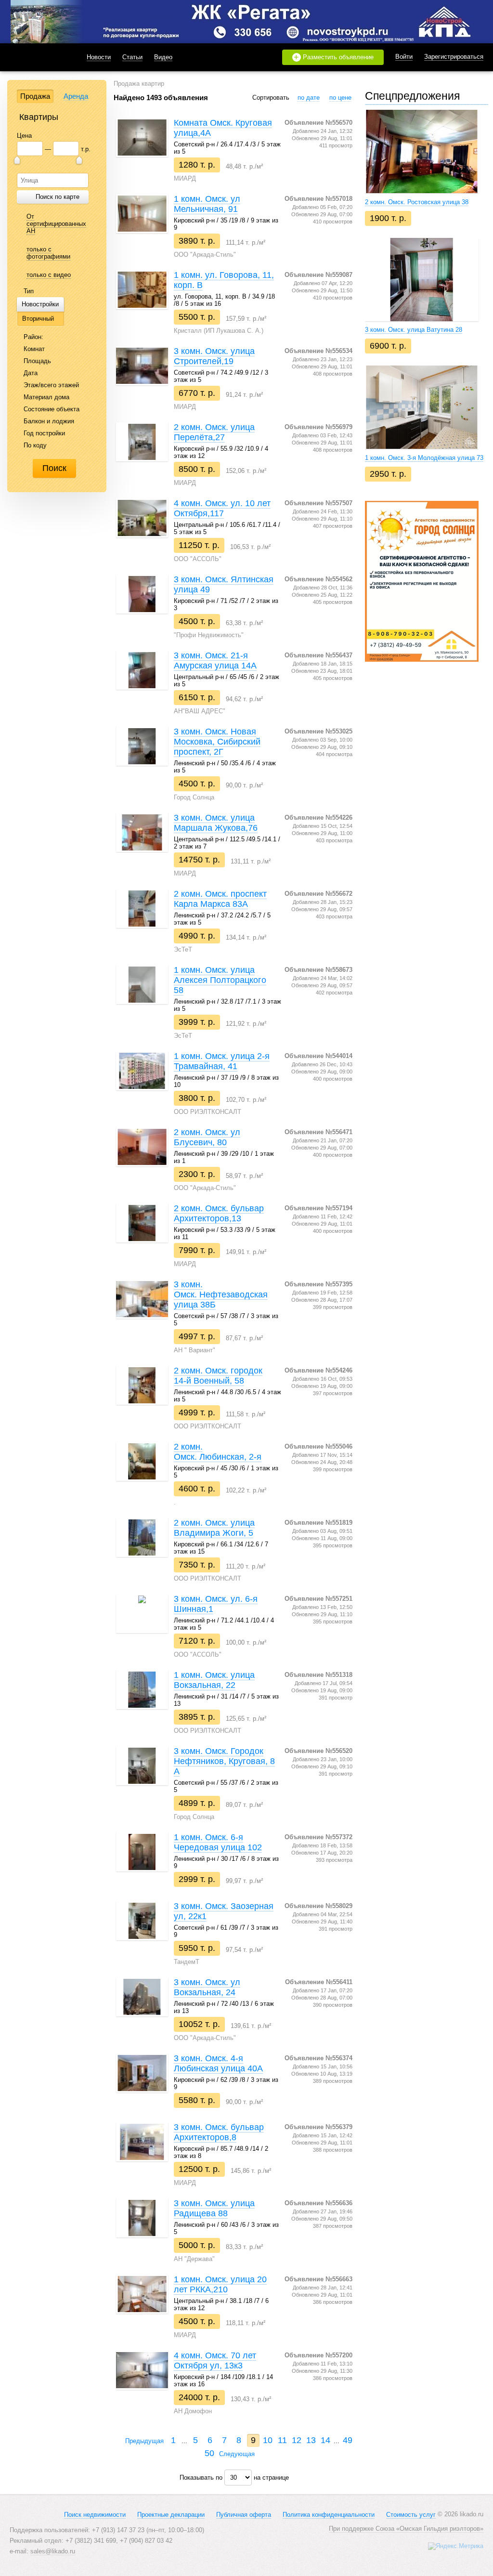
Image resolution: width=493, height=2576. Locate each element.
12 (297, 2440)
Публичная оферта (244, 2515)
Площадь (36, 361)
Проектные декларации (171, 2515)
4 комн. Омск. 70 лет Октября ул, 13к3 (215, 2360)
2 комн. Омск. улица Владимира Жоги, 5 (214, 1528)
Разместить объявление (334, 57)
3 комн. (414, 330)
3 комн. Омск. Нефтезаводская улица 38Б (221, 1295)
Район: (32, 337)
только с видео (49, 275)
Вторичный (38, 319)
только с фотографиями (48, 253)
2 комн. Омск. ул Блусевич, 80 (207, 1137)
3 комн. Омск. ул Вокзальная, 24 (207, 1987)
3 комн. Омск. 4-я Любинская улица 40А (218, 2063)
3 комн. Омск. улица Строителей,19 (214, 356)
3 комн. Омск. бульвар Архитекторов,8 (219, 2132)
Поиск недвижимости (95, 2515)
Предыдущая (143, 2441)
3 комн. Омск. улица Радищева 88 (214, 2208)
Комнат (33, 349)
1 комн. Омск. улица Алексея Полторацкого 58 (220, 980)
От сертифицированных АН (56, 224)
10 (268, 2440)
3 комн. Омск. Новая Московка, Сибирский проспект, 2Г (217, 742)
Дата (30, 373)
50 (209, 2453)
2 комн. (417, 202)
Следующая (238, 2454)
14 (325, 2440)
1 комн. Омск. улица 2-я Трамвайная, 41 (222, 1061)
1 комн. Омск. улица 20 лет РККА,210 (220, 2284)
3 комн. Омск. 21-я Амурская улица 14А (215, 660)
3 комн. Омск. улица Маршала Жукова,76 (216, 823)
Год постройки (43, 433)
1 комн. (424, 458)
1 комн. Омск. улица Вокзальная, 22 (214, 1680)
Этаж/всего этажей (50, 385)
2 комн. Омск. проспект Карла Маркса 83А (220, 899)
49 (348, 2440)
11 (282, 2440)
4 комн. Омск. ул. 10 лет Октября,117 (222, 508)
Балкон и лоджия (48, 421)
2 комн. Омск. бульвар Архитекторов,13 (219, 1213)
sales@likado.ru (53, 2551)
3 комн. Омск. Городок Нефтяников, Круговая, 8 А (224, 1761)
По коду (34, 445)
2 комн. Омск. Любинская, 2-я (218, 1452)
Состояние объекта (51, 409)
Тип (28, 291)
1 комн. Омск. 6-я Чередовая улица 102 (218, 1842)
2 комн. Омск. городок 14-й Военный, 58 (218, 1376)
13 (311, 2440)
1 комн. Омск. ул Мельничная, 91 (207, 204)
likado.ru (36, 57)
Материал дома (45, 397)
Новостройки (40, 304)
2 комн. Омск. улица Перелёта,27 (214, 432)
